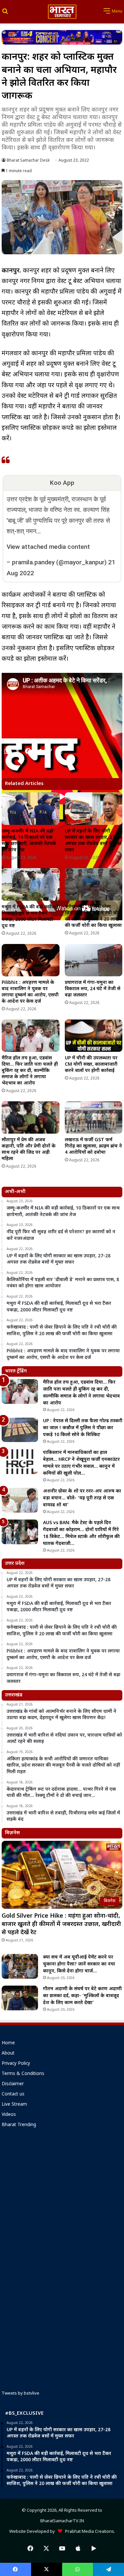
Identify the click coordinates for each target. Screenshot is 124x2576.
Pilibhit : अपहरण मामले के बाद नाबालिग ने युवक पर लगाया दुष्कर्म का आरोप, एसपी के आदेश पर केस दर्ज (30, 992)
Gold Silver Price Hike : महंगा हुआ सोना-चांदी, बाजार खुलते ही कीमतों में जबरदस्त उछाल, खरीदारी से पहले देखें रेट (61, 1924)
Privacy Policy (16, 2064)
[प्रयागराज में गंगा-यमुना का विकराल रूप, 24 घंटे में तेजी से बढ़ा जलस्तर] (94, 960)
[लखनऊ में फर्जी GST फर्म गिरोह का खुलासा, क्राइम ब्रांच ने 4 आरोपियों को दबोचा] (94, 1117)
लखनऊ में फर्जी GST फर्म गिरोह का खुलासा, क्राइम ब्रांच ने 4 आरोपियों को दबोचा (93, 1146)
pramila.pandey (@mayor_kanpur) (59, 562)
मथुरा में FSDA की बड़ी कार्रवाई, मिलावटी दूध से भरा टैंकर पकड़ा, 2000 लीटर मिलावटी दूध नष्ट (30, 917)
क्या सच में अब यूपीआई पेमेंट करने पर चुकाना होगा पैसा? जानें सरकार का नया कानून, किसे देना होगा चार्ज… (79, 1964)
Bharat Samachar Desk (28, 161)
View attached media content (48, 547)
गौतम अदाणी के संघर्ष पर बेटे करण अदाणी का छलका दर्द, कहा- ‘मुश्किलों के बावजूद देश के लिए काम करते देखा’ (82, 1996)
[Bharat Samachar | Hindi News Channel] (62, 12)
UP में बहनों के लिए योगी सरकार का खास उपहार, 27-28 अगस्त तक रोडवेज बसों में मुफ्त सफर (93, 841)
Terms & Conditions (23, 2074)
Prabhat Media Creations (88, 2532)
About (8, 2054)
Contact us (13, 2094)
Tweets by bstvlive (21, 2393)
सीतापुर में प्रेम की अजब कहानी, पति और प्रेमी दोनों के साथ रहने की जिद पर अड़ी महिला (29, 1149)
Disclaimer (13, 2084)
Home (8, 2043)
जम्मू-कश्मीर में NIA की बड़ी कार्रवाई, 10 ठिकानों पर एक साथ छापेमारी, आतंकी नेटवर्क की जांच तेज (29, 841)
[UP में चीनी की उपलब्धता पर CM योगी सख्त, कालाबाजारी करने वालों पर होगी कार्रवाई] (94, 1036)
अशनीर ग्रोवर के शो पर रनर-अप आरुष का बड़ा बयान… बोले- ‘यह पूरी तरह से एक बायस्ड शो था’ (82, 1498)
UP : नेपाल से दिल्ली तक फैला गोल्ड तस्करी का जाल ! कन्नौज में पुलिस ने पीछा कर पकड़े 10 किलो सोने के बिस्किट (83, 1428)
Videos (9, 2115)
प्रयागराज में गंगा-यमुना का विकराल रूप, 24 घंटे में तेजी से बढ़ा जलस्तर (93, 989)
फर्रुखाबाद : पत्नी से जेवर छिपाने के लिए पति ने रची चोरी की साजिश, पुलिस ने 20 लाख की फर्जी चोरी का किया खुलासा (93, 916)
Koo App (62, 483)
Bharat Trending (19, 2125)
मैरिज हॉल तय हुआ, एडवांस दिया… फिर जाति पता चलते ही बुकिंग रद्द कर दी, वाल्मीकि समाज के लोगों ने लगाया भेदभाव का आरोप (30, 1071)
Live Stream (14, 2105)
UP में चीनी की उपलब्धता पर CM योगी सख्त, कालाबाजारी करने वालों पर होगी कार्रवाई (91, 1065)
